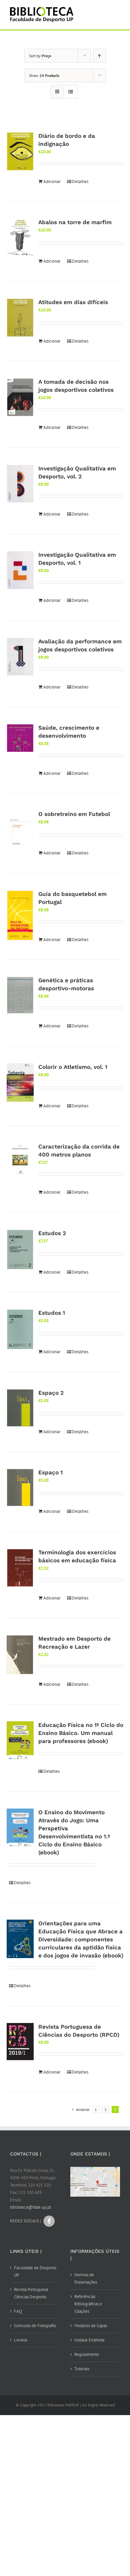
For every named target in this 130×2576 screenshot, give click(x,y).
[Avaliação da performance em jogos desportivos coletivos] (20, 657)
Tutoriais (82, 2369)
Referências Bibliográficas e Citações (88, 2304)
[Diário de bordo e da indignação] (20, 151)
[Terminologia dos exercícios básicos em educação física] (20, 1568)
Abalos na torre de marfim (75, 222)
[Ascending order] (99, 56)
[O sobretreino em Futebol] (20, 829)
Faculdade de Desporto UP (35, 2271)
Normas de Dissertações (86, 2278)
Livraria (20, 2340)
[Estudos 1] (20, 1329)
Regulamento (87, 2354)
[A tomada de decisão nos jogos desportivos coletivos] (20, 397)
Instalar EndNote (89, 2340)
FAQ (18, 2311)
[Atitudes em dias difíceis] (20, 318)
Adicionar (52, 181)
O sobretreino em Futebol (74, 814)
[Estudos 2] (20, 1250)
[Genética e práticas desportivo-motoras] (20, 995)
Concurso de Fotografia (35, 2326)
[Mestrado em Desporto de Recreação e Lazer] (20, 1655)
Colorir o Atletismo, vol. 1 (73, 1067)
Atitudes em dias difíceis (73, 302)
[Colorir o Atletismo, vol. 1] (20, 1082)
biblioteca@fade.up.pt (30, 2207)
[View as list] (70, 92)
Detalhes (80, 181)
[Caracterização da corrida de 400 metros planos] (20, 1159)
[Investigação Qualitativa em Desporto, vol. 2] (20, 484)
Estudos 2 (52, 1233)
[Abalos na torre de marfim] (20, 238)
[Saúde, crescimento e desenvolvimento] (20, 738)
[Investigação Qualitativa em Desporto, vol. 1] (20, 570)
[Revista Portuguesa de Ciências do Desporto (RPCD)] (20, 2042)
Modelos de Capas (91, 2326)
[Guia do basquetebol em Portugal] (20, 916)
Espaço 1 (50, 1472)
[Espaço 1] (20, 1488)
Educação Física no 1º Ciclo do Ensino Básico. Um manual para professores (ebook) (81, 1733)
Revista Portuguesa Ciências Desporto (31, 2293)
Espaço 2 (51, 1393)
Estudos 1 (52, 1313)
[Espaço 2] (20, 1408)
